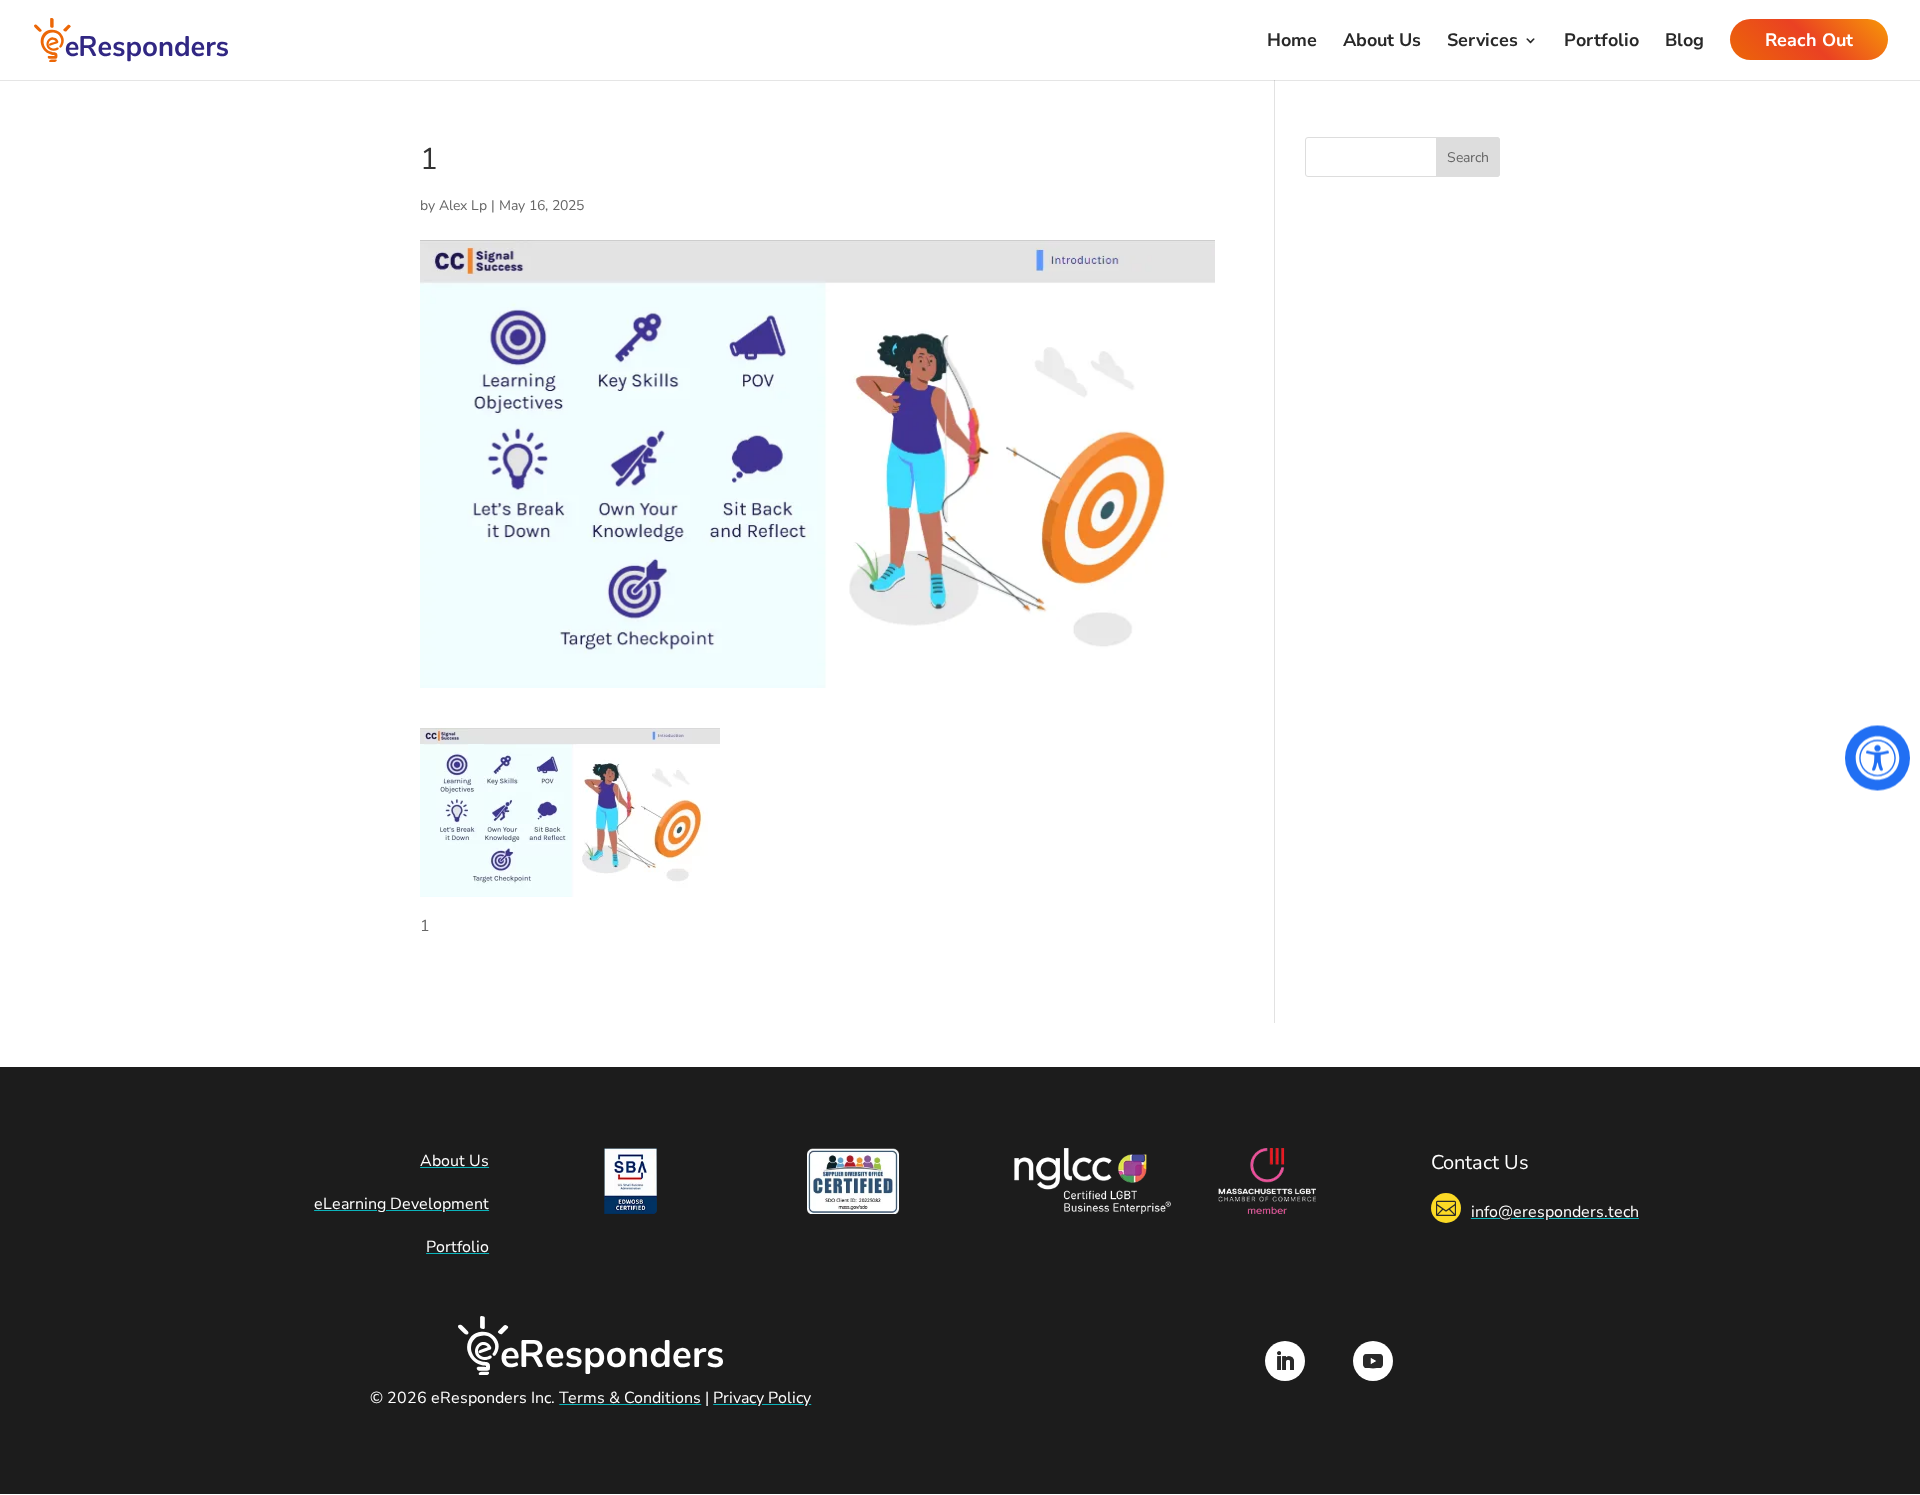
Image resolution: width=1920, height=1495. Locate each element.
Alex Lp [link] (463, 205)
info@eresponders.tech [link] (1555, 1212)
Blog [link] (1684, 42)
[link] (131, 39)
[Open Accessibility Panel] (1877, 757)
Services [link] (1482, 42)
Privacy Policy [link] (762, 1398)
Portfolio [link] (1601, 42)
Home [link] (1292, 42)
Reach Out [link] (1809, 42)
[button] (1468, 157)
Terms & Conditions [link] (630, 1398)
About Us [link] (1382, 42)
